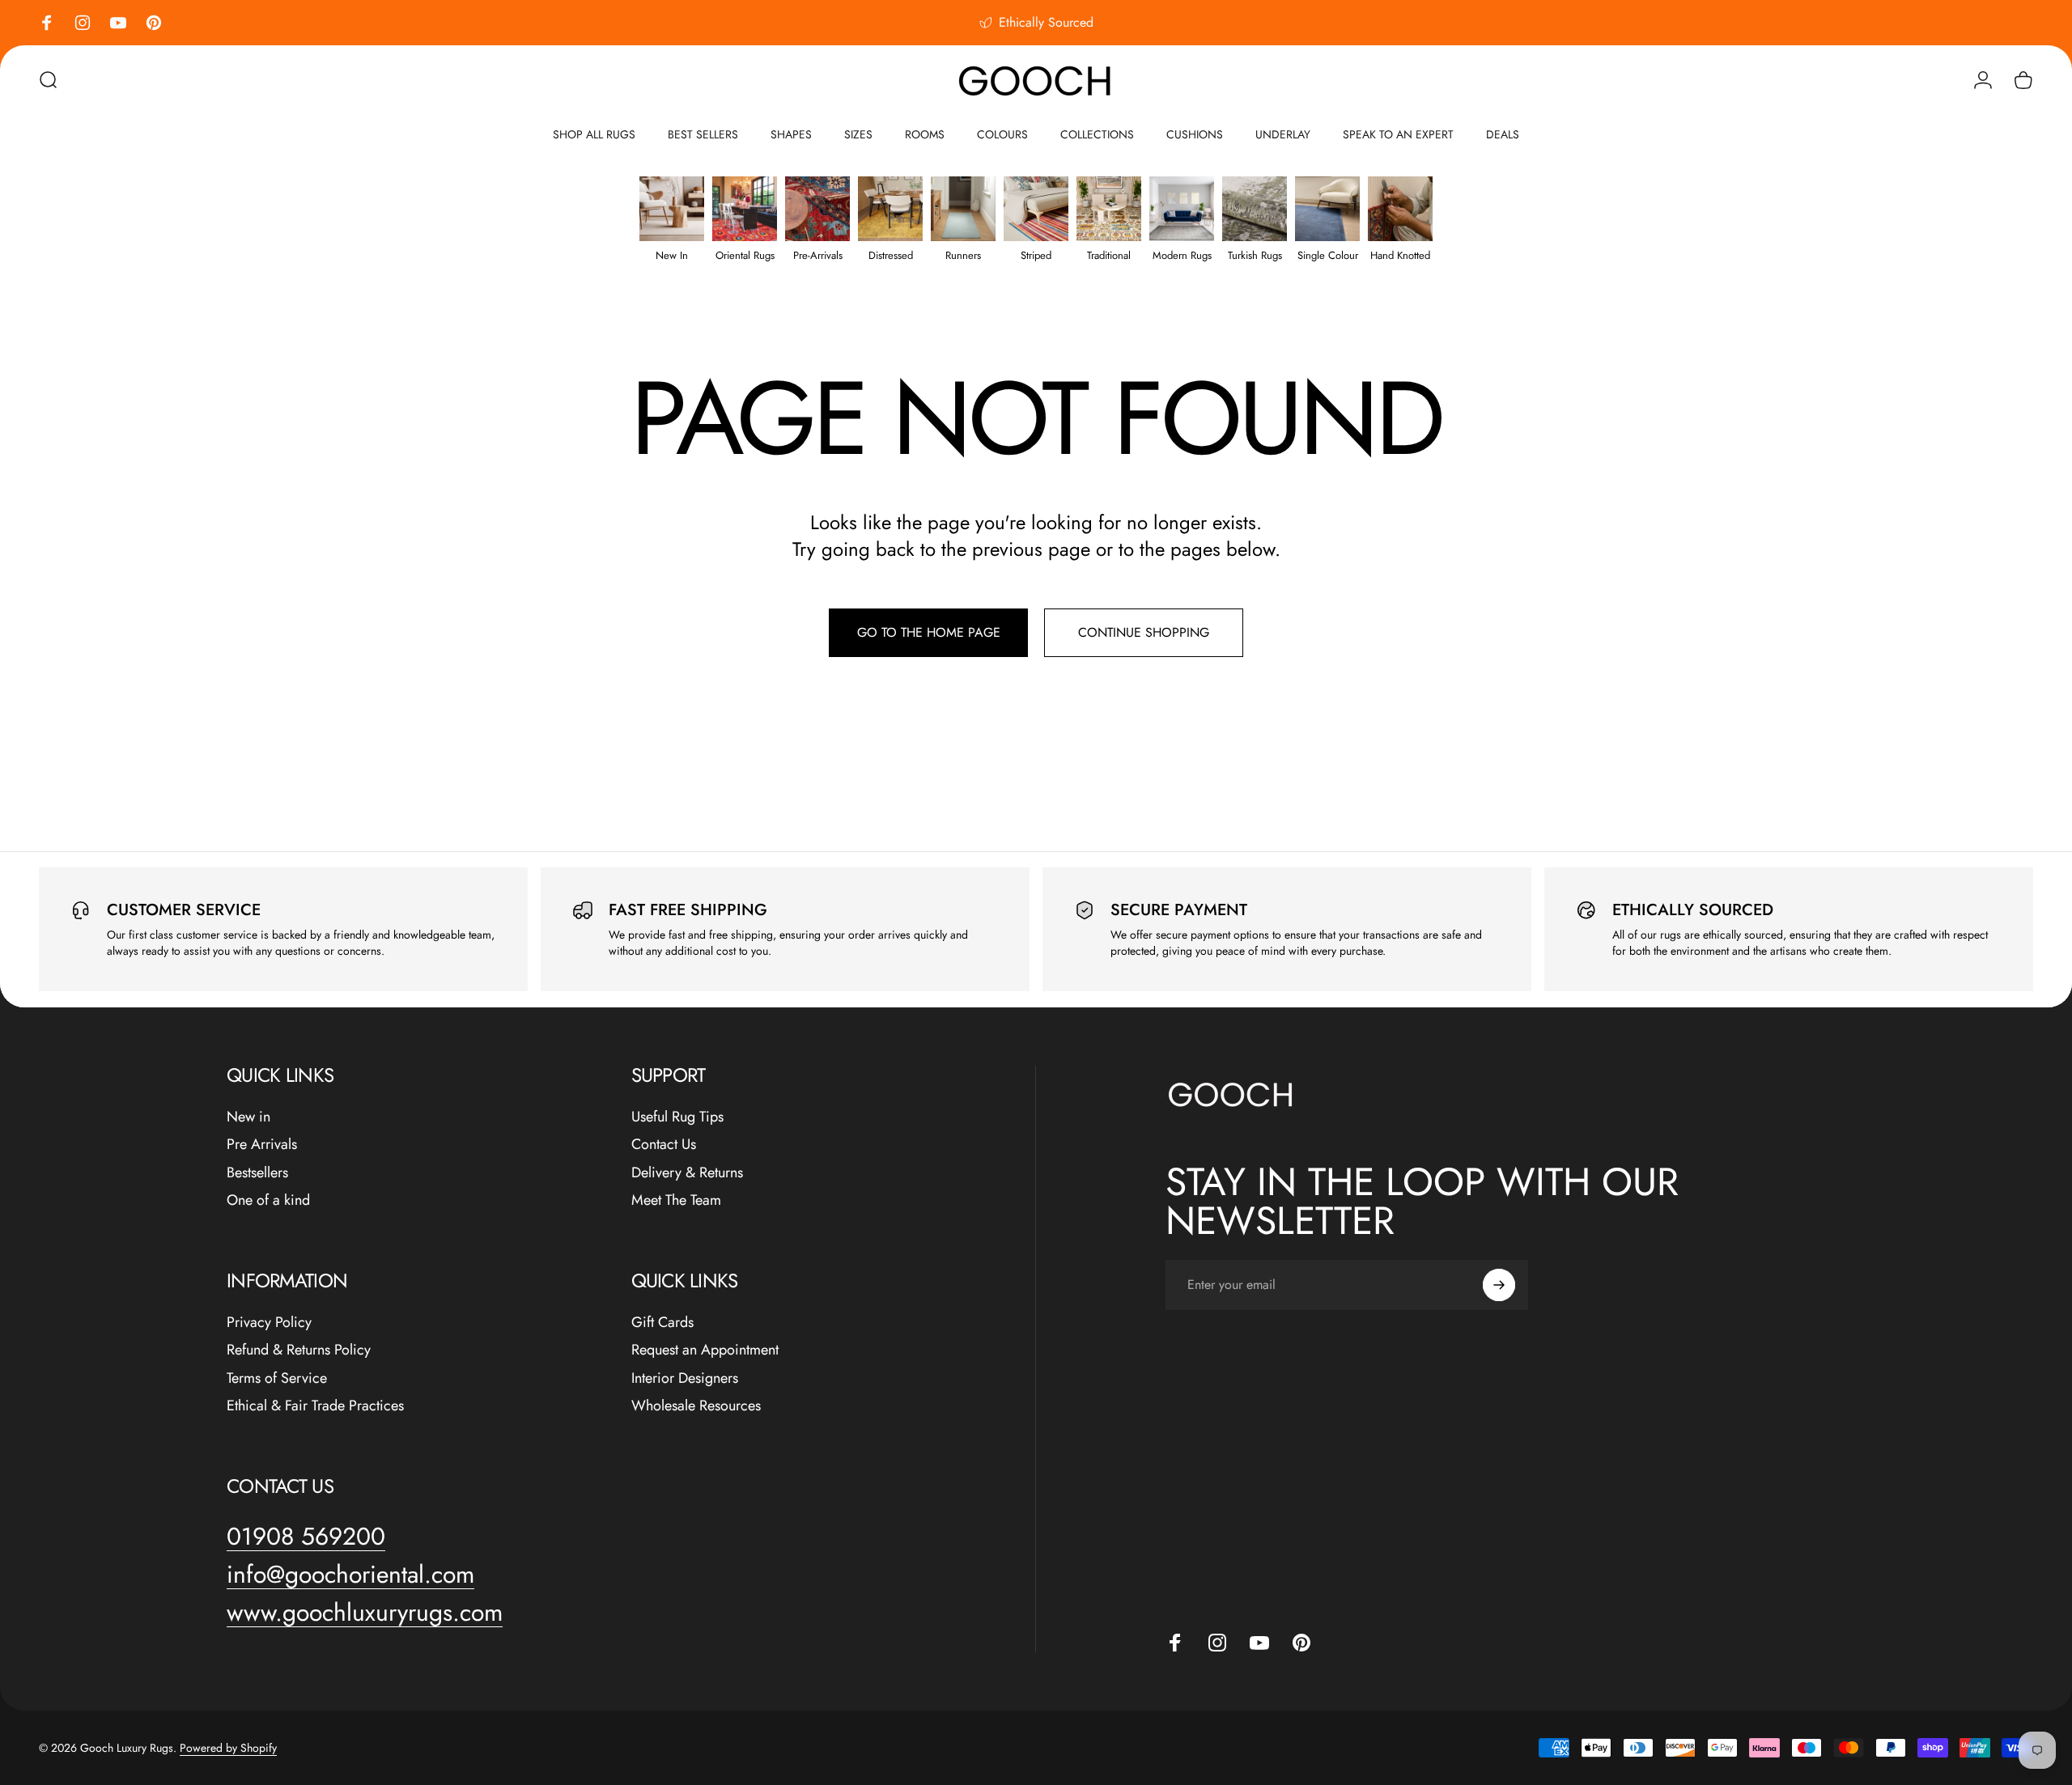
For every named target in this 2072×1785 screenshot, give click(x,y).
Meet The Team (676, 1200)
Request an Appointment (705, 1350)
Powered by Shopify (228, 1748)
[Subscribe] (1499, 1285)
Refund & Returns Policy (299, 1350)
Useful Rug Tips (677, 1117)
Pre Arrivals (262, 1145)
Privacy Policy (269, 1323)
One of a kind (268, 1200)
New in (248, 1117)
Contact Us (664, 1145)
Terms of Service (277, 1378)
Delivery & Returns (687, 1173)
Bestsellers (257, 1173)
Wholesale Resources (696, 1406)
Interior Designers (685, 1378)
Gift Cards (662, 1323)
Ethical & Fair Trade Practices (315, 1406)
